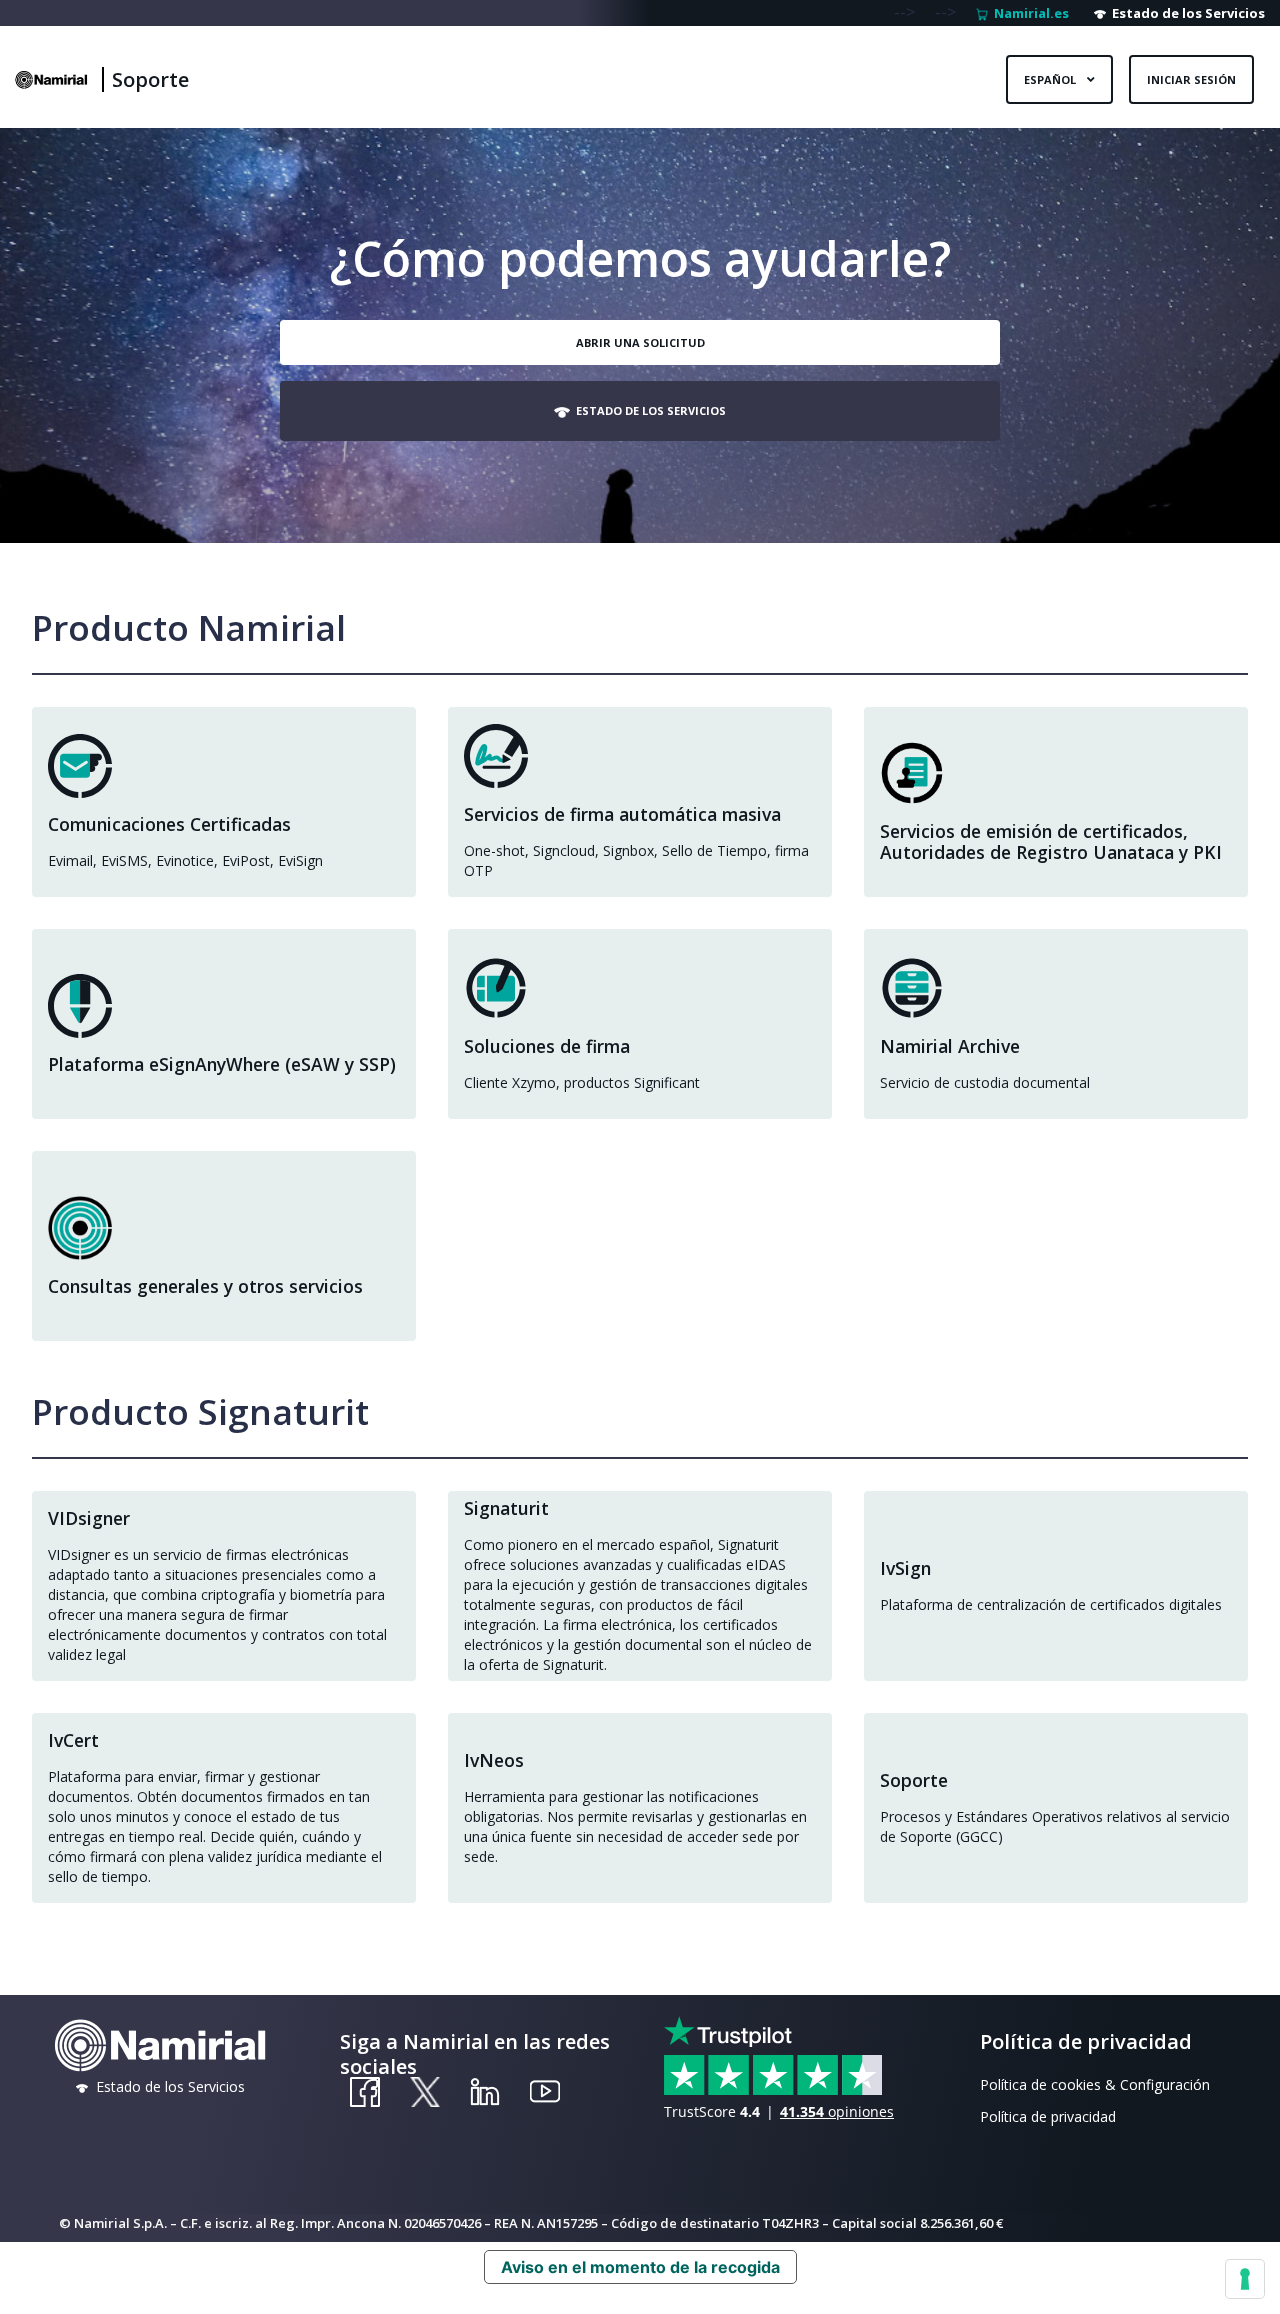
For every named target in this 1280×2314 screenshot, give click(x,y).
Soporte (150, 79)
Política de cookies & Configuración (1095, 2084)
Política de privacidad (1048, 2116)
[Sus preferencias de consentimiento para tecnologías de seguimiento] (1245, 2279)
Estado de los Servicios (1185, 13)
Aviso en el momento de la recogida (640, 2267)
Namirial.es (1028, 13)
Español (1051, 79)
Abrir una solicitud (640, 342)
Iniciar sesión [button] (1191, 79)
